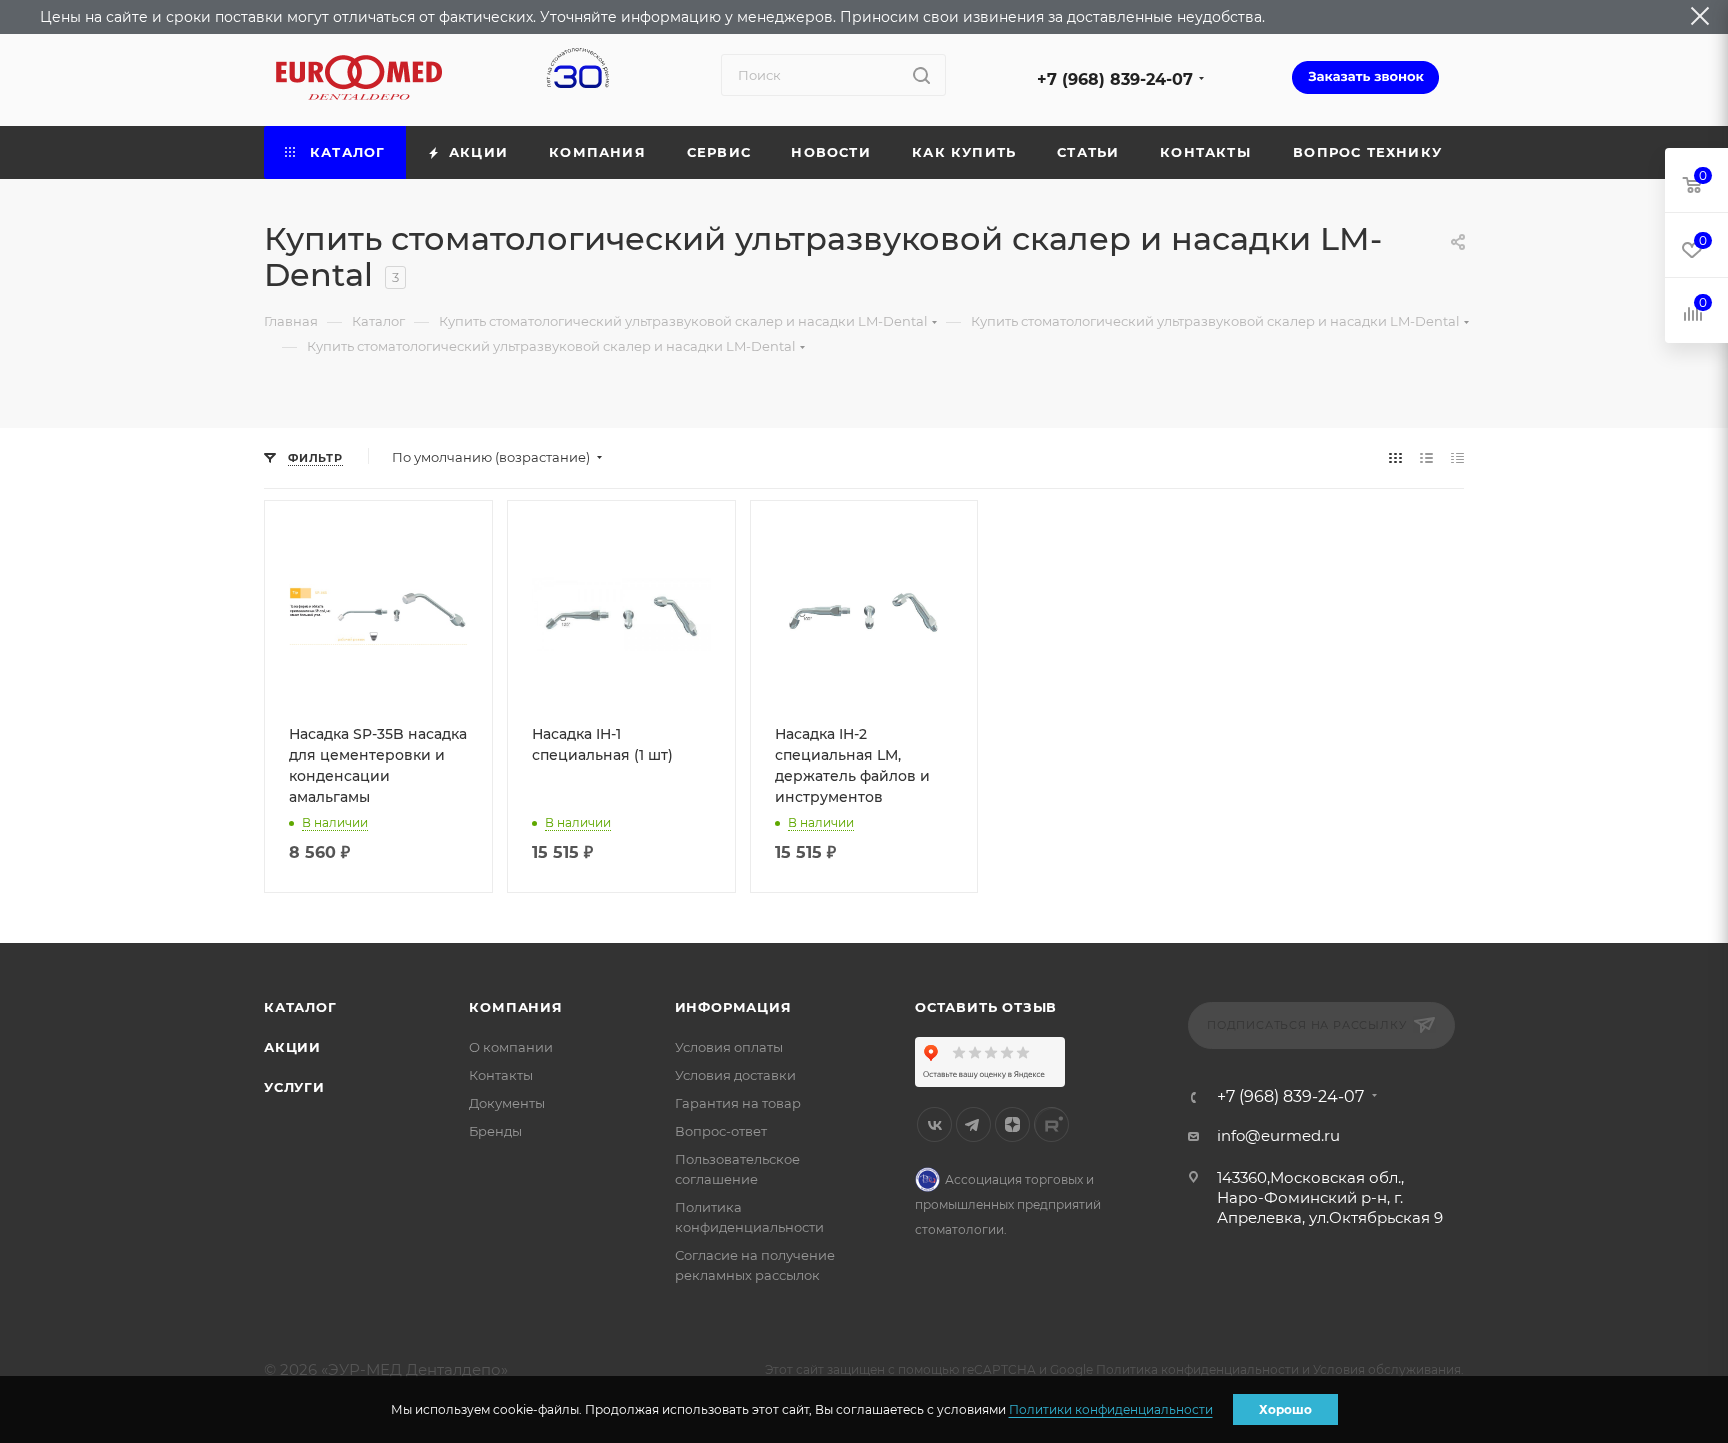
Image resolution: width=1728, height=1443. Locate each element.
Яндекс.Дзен (1012, 1124)
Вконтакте (934, 1124)
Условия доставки (735, 1075)
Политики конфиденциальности (1111, 1409)
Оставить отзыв (986, 1007)
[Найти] (921, 75)
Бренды (495, 1131)
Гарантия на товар (738, 1103)
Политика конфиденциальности (1197, 1369)
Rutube (1051, 1124)
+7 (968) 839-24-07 (1115, 79)
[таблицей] (1457, 457)
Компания (515, 1007)
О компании (511, 1047)
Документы (507, 1103)
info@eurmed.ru (1278, 1135)
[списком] (1426, 457)
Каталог (300, 1007)
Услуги (294, 1087)
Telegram (973, 1124)
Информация (733, 1007)
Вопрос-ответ (721, 1131)
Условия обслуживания (1387, 1369)
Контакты (501, 1075)
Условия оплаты (729, 1047)
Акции (292, 1047)
